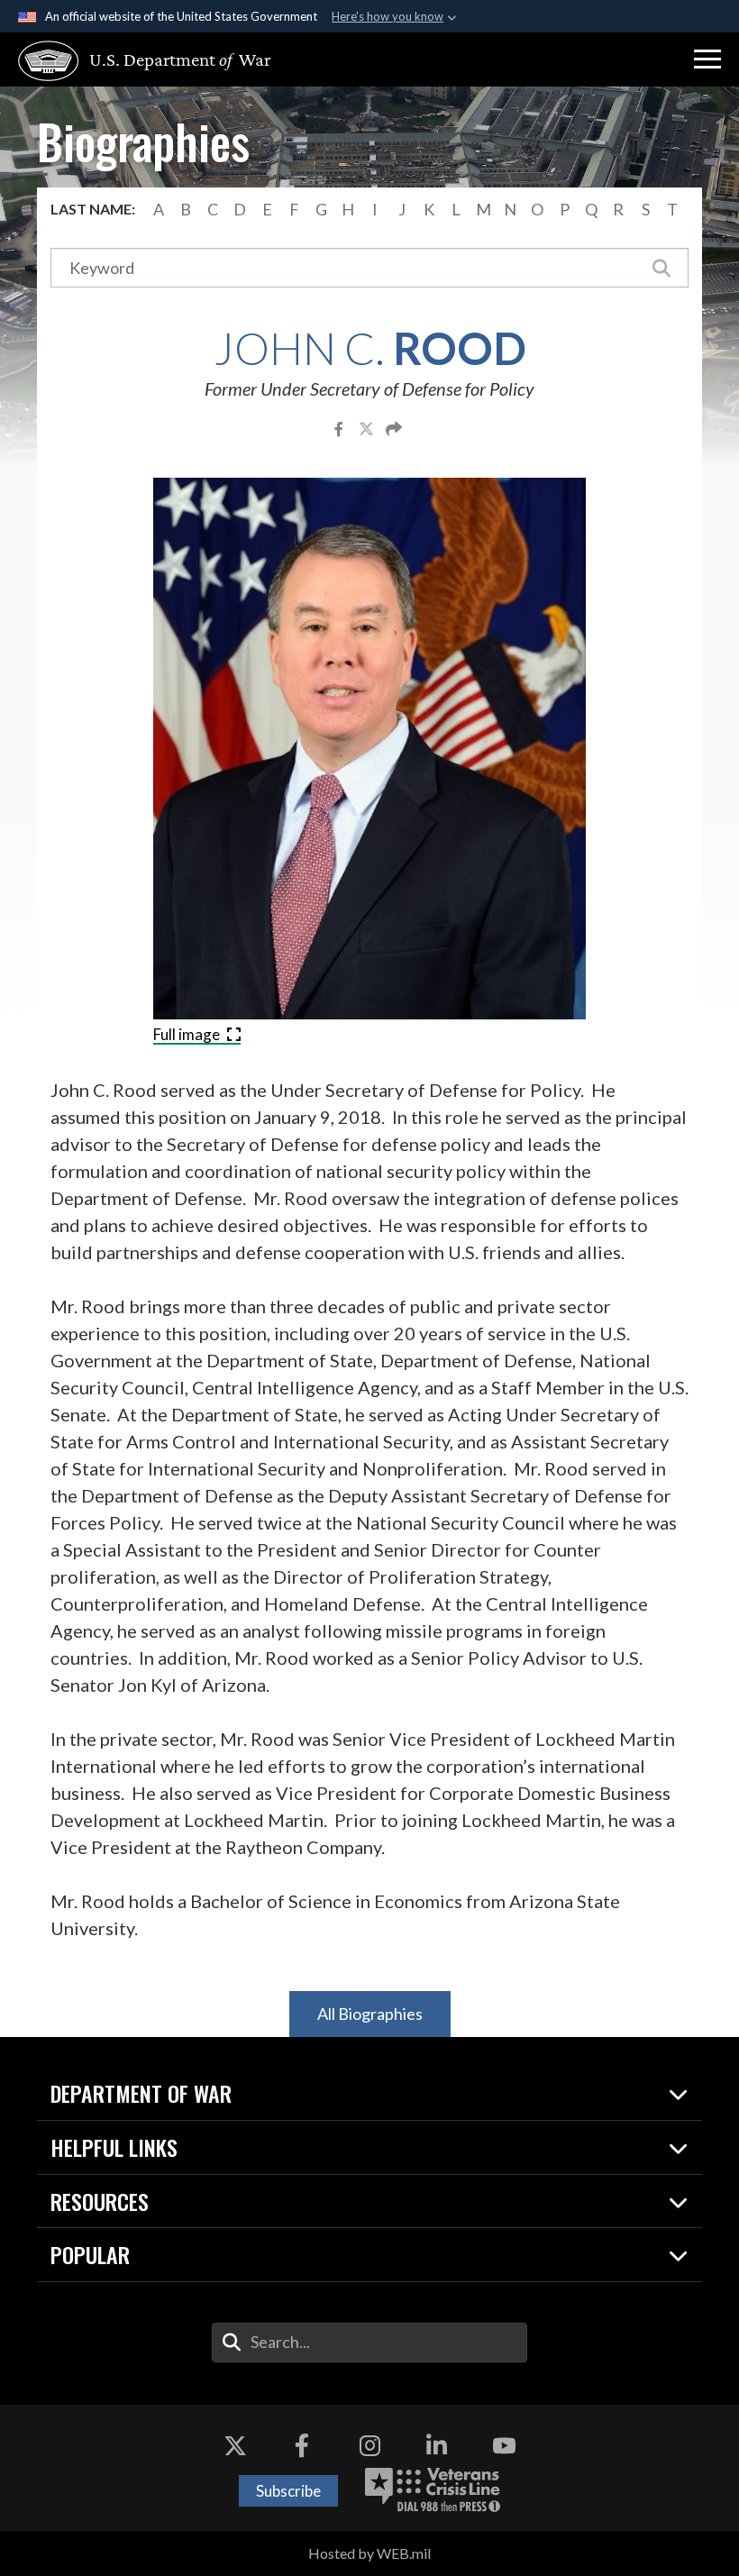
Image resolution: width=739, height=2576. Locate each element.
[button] (707, 59)
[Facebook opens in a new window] (302, 2445)
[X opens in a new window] (235, 2445)
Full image (188, 1034)
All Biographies (370, 2014)
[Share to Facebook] (340, 428)
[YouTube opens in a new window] (504, 2445)
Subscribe (288, 2491)
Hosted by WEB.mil (369, 2553)
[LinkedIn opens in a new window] (437, 2445)
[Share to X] (368, 428)
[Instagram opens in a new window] (369, 2445)
